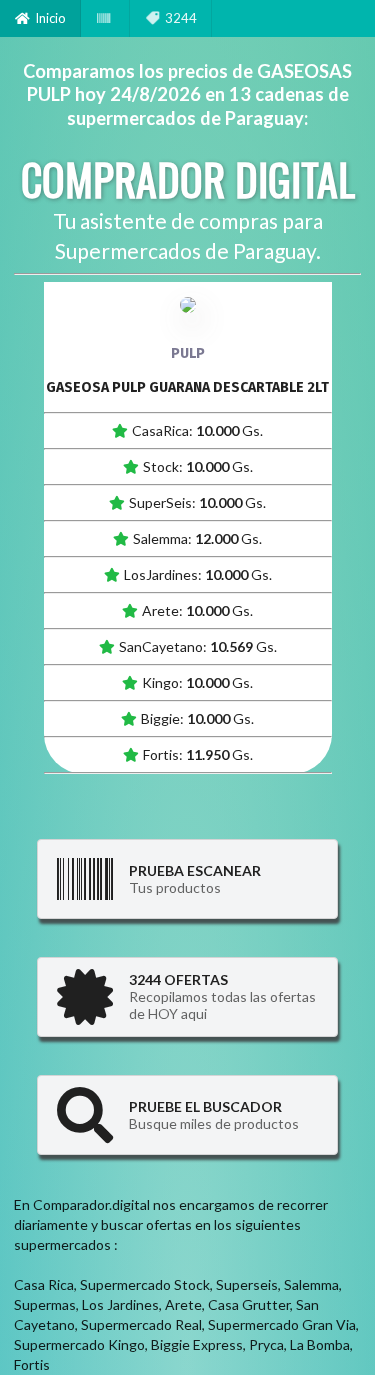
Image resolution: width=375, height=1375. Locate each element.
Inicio (50, 18)
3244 (181, 18)
